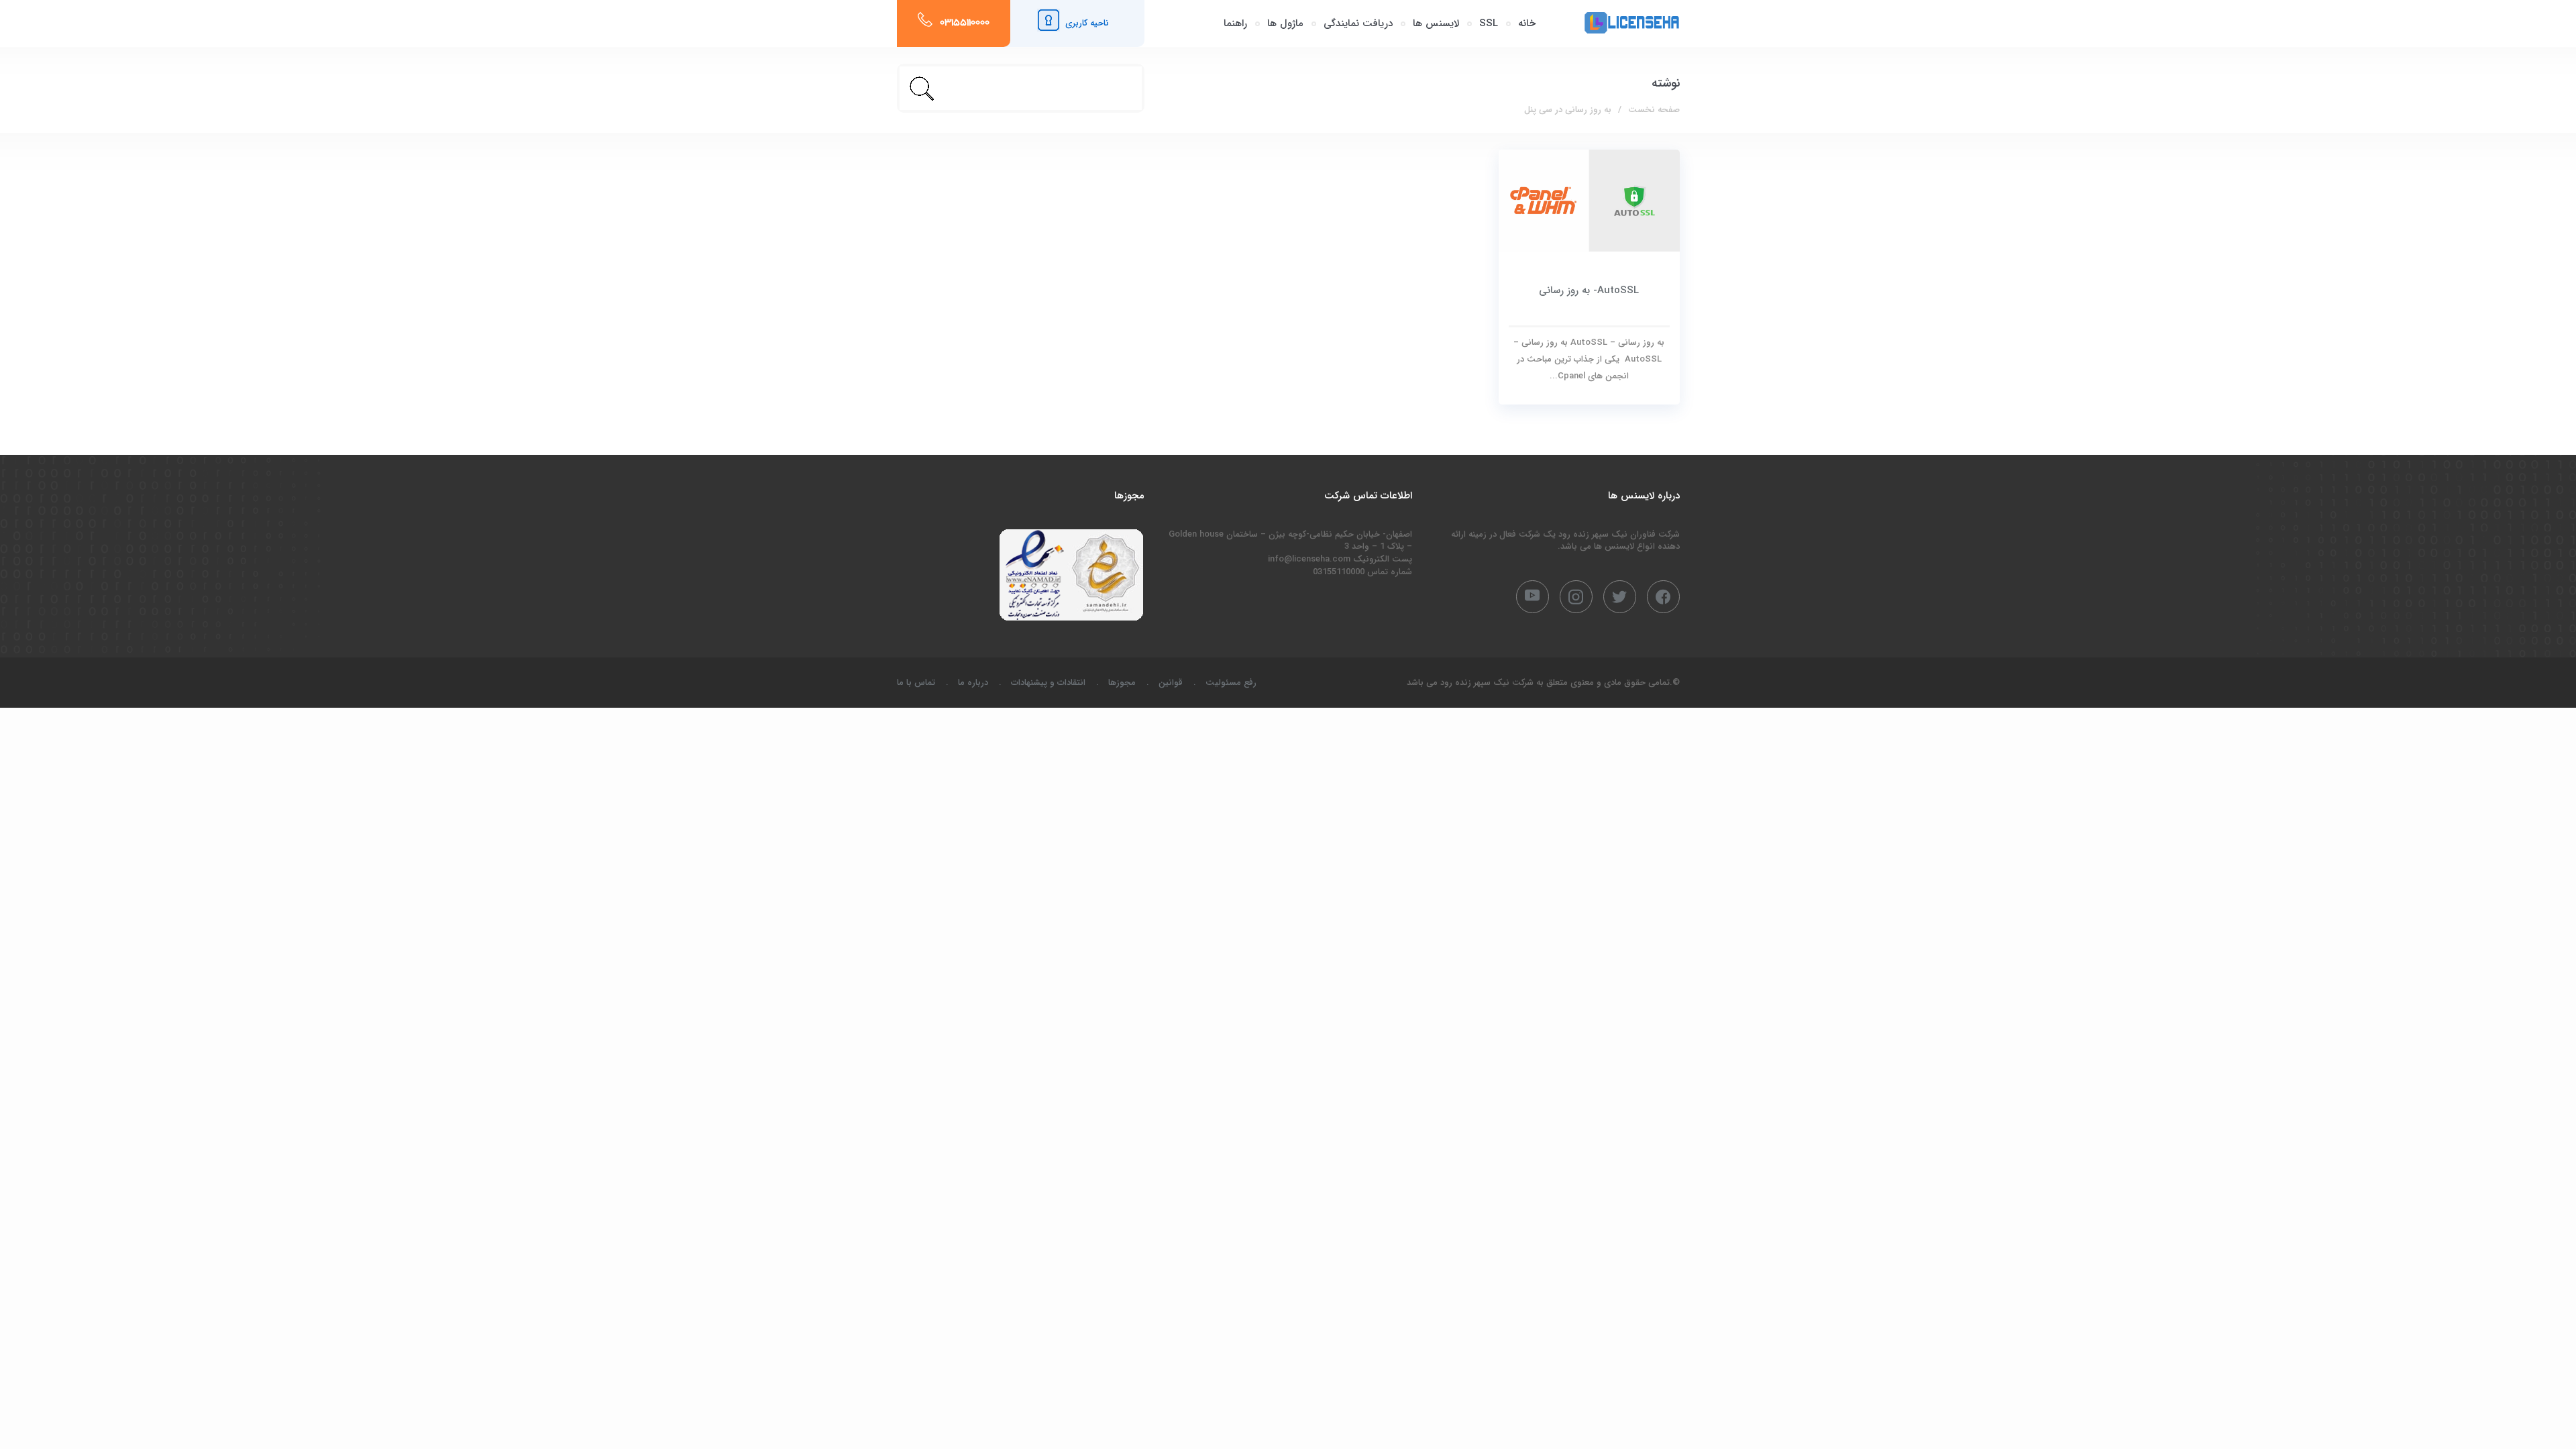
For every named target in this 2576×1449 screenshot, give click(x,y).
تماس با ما (916, 683)
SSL (1489, 23)
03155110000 (965, 23)
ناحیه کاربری (1087, 23)
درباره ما (973, 683)
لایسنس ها (1436, 23)
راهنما (1235, 23)
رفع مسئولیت (1231, 683)
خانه (1527, 23)
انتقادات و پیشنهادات (1048, 683)
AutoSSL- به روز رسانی (1589, 290)
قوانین (1171, 683)
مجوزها (1122, 683)
